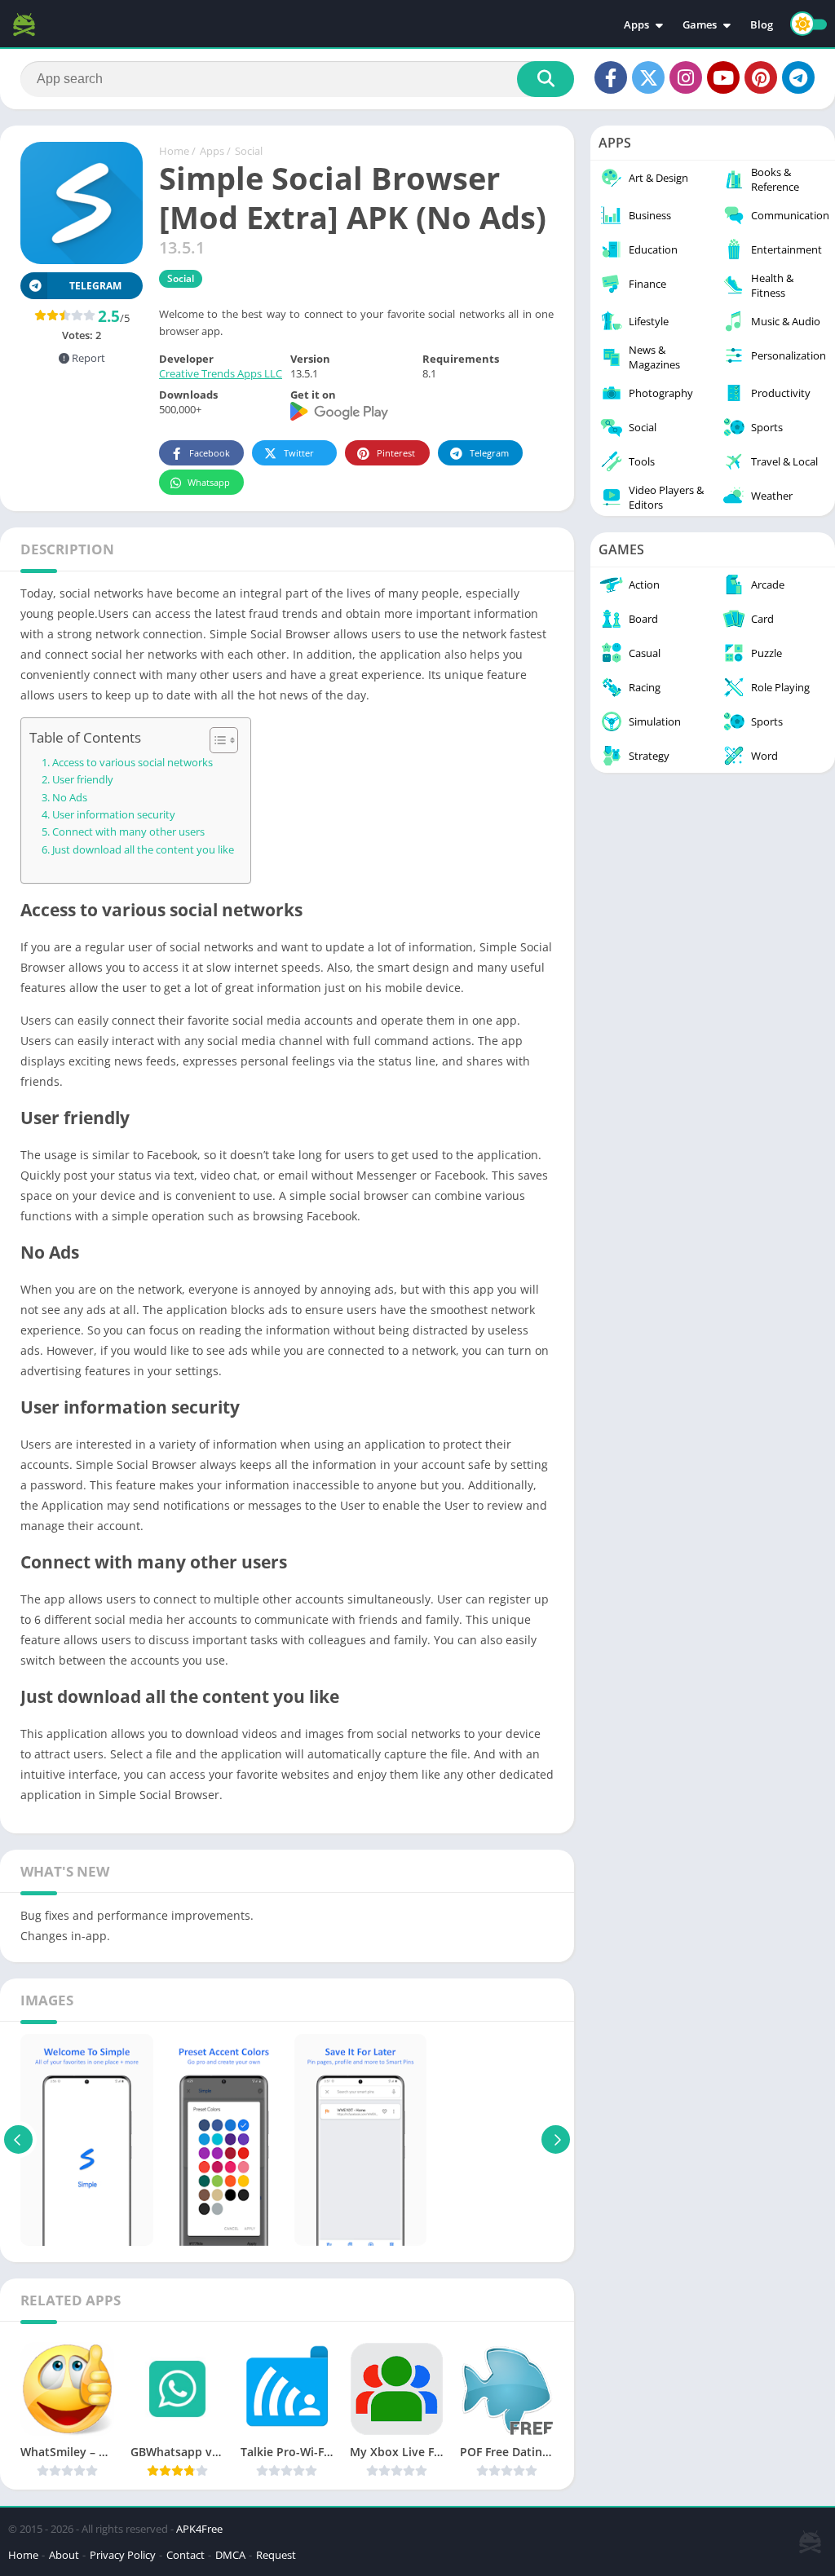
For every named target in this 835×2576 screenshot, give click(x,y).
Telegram (489, 453)
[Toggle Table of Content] (216, 740)
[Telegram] (798, 77)
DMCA (230, 2555)
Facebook (210, 453)
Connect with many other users (128, 832)
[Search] (546, 79)
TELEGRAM (95, 286)
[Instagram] (686, 77)
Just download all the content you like (143, 850)
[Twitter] (648, 77)
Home (174, 151)
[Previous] (18, 2140)
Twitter (299, 453)
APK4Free (199, 2529)
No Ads (70, 798)
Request (276, 2555)
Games (700, 24)
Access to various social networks (133, 763)
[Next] (556, 2140)
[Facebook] (611, 77)
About (64, 2555)
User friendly (83, 780)
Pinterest (396, 453)
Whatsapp (209, 482)
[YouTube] (723, 77)
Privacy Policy (123, 2555)
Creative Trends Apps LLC (221, 373)
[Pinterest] (761, 77)
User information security (114, 815)
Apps (636, 24)
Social (249, 151)
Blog (762, 24)
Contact (186, 2555)
